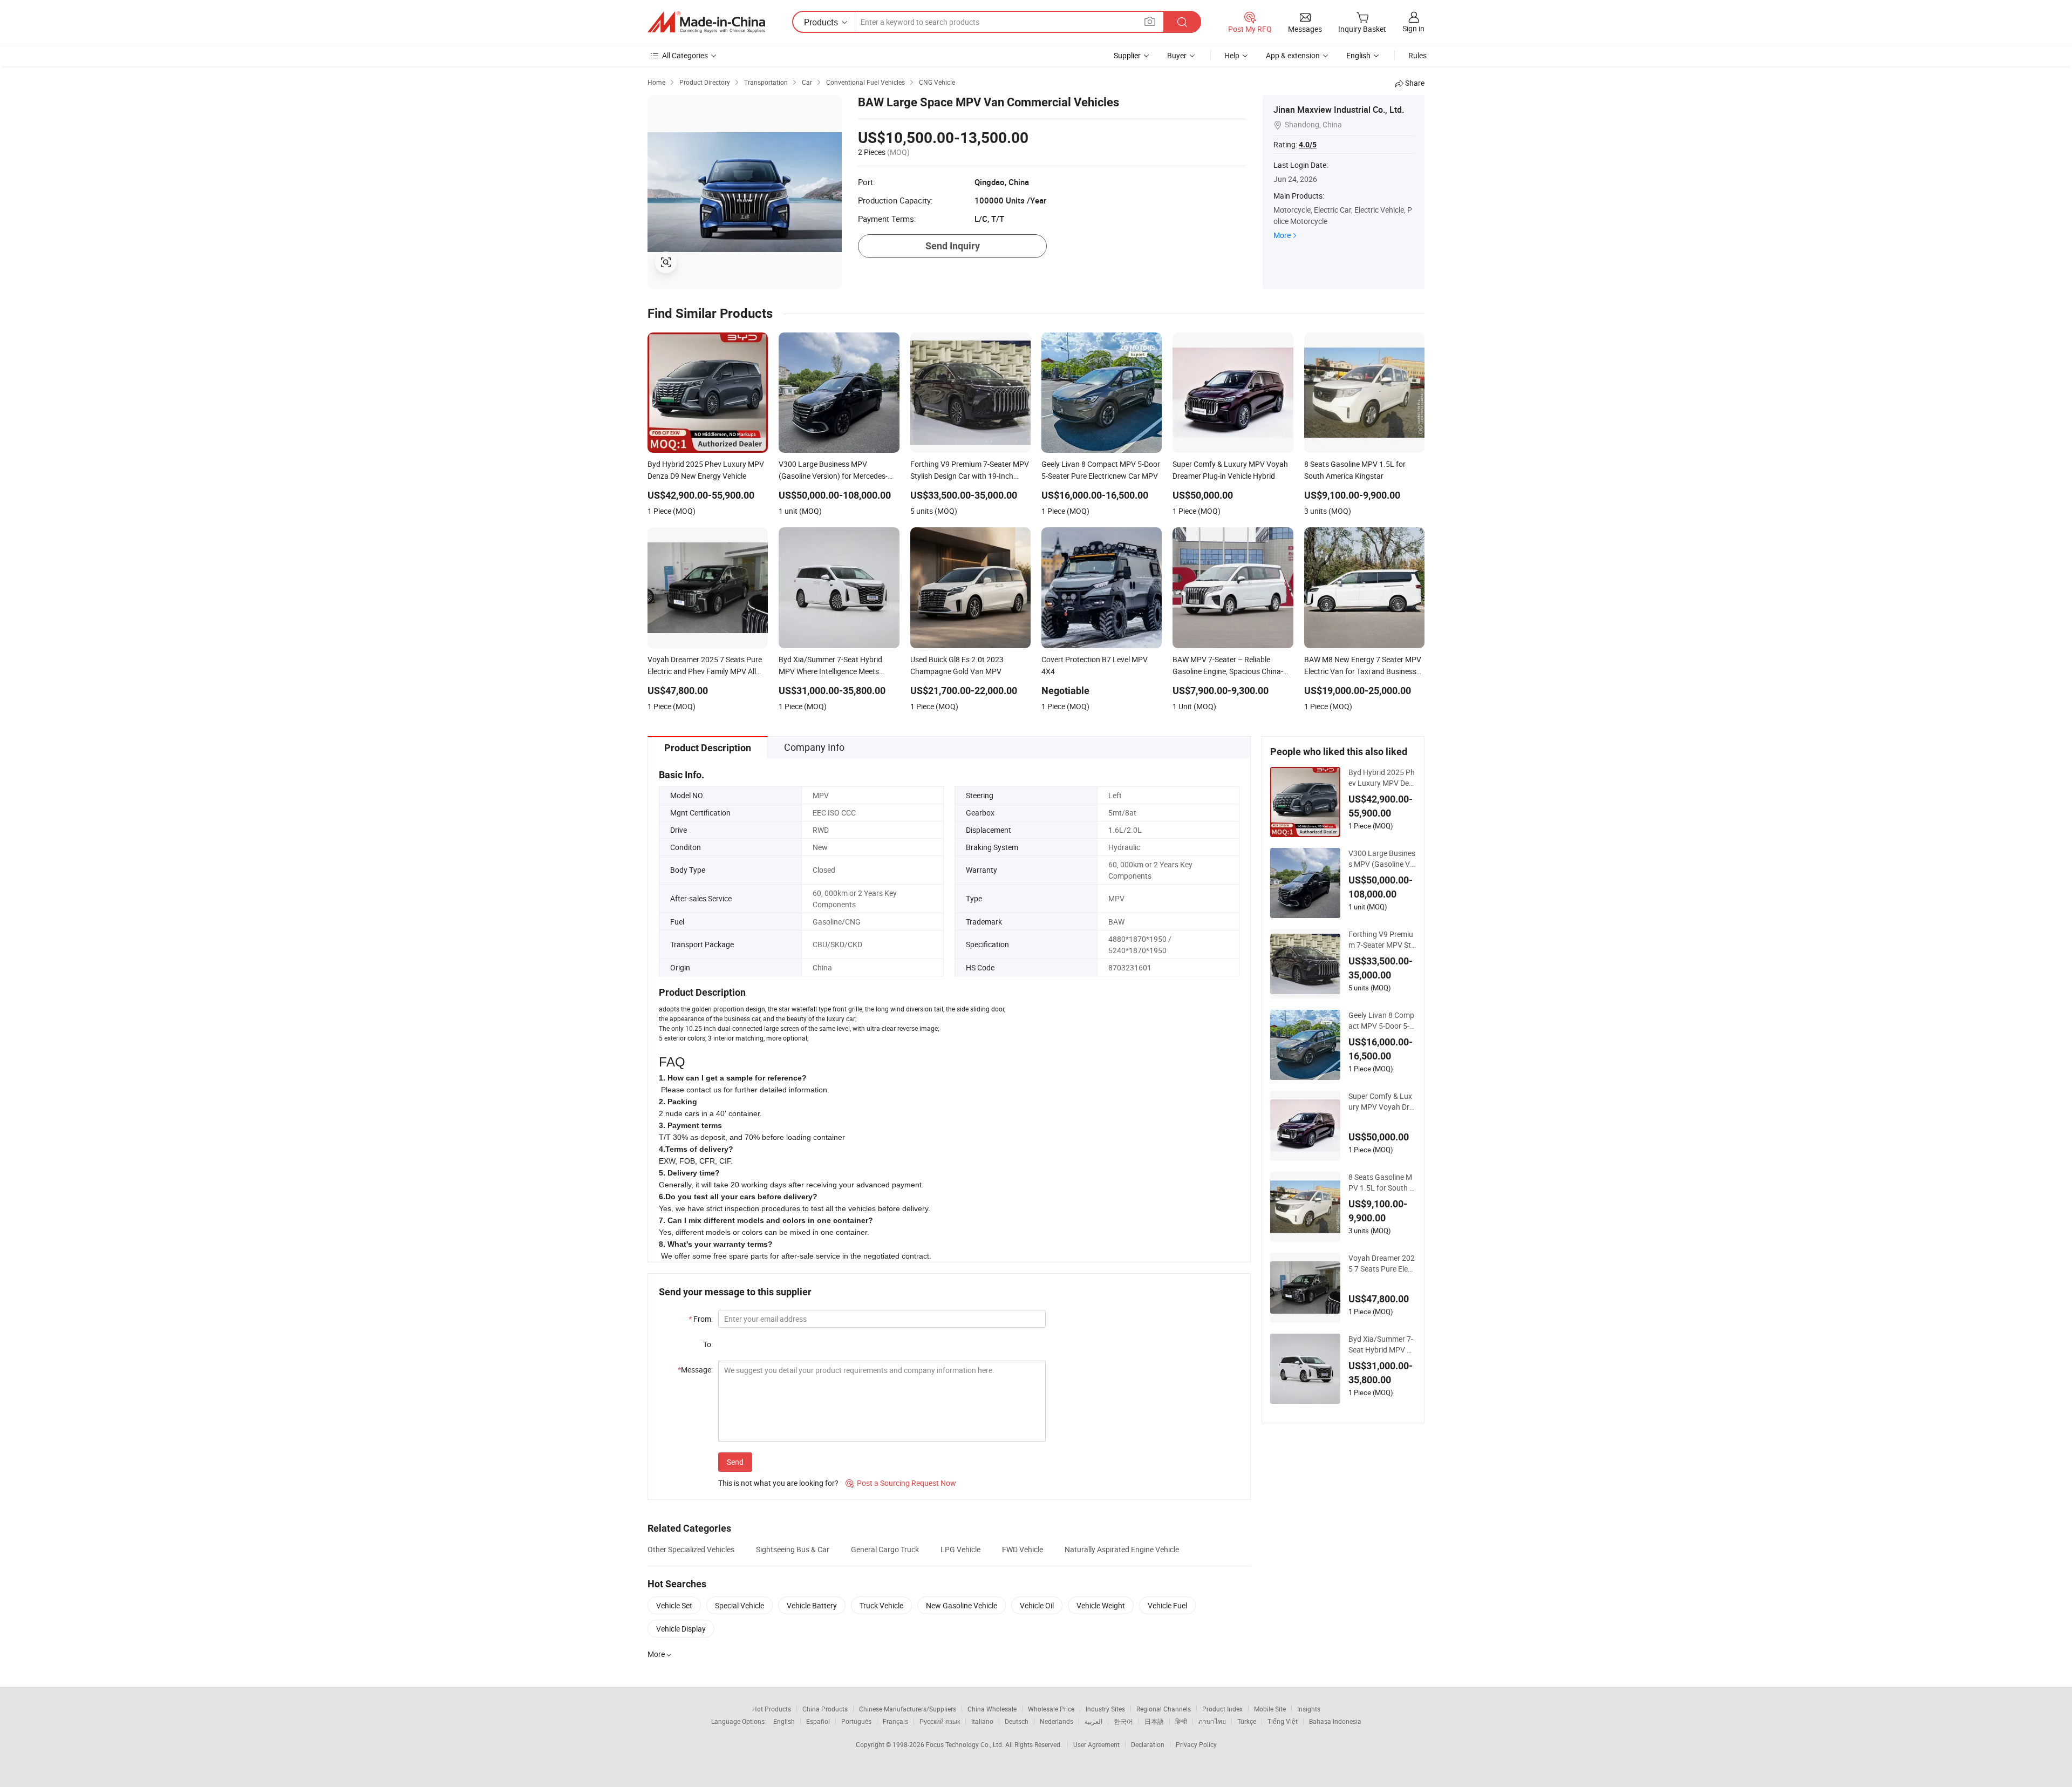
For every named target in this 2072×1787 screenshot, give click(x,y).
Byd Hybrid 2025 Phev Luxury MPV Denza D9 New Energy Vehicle (1382, 778)
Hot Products (772, 1709)
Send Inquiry (953, 246)
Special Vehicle (739, 1605)
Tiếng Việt (1283, 1721)
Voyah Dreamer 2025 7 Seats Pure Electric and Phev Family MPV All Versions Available (1382, 1263)
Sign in (1413, 28)
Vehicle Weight (1101, 1605)
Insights (1309, 1709)
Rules (1417, 55)
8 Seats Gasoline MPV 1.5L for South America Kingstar (1381, 1183)
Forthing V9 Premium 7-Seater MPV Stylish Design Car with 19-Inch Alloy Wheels (1382, 940)
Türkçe (1247, 1721)
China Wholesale (992, 1709)
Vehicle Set (674, 1605)
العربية (1093, 1721)
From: (701, 1319)
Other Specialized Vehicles (691, 1549)
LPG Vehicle (960, 1549)
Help (1232, 55)
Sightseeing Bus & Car (793, 1549)
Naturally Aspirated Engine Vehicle (1122, 1549)
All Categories (685, 55)
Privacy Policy (1196, 1744)
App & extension (1293, 55)
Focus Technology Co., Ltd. (966, 1744)
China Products (825, 1709)
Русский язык (940, 1721)
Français (895, 1721)
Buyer (1177, 55)
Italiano (982, 1721)
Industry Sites (1105, 1709)
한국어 (1123, 1721)
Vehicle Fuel (1167, 1605)
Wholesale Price (1051, 1709)
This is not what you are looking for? (778, 1483)
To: (708, 1344)
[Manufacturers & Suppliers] (706, 22)
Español (818, 1721)
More (1282, 235)
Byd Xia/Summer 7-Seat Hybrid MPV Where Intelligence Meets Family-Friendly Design (1381, 1344)
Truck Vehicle (881, 1605)
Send (735, 1462)
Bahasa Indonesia (1335, 1721)
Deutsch (1017, 1721)
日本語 (1154, 1721)
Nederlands (1057, 1721)
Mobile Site (1270, 1709)
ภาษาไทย (1212, 1721)
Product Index (1222, 1709)
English (784, 1721)
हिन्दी (1181, 1721)
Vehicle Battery (812, 1605)
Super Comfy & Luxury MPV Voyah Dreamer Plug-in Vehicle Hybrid (1382, 1102)
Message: (695, 1370)
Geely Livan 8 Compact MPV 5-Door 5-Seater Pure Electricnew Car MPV (1381, 1021)
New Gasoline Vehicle (962, 1605)
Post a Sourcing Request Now (901, 1483)
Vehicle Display (681, 1629)
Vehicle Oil (1037, 1605)
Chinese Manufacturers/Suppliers (908, 1709)
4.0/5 (1308, 145)
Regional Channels (1164, 1709)
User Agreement (1096, 1744)
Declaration (1148, 1744)
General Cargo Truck (885, 1549)
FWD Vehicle (1023, 1549)
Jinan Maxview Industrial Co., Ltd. (1339, 110)
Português (856, 1721)
